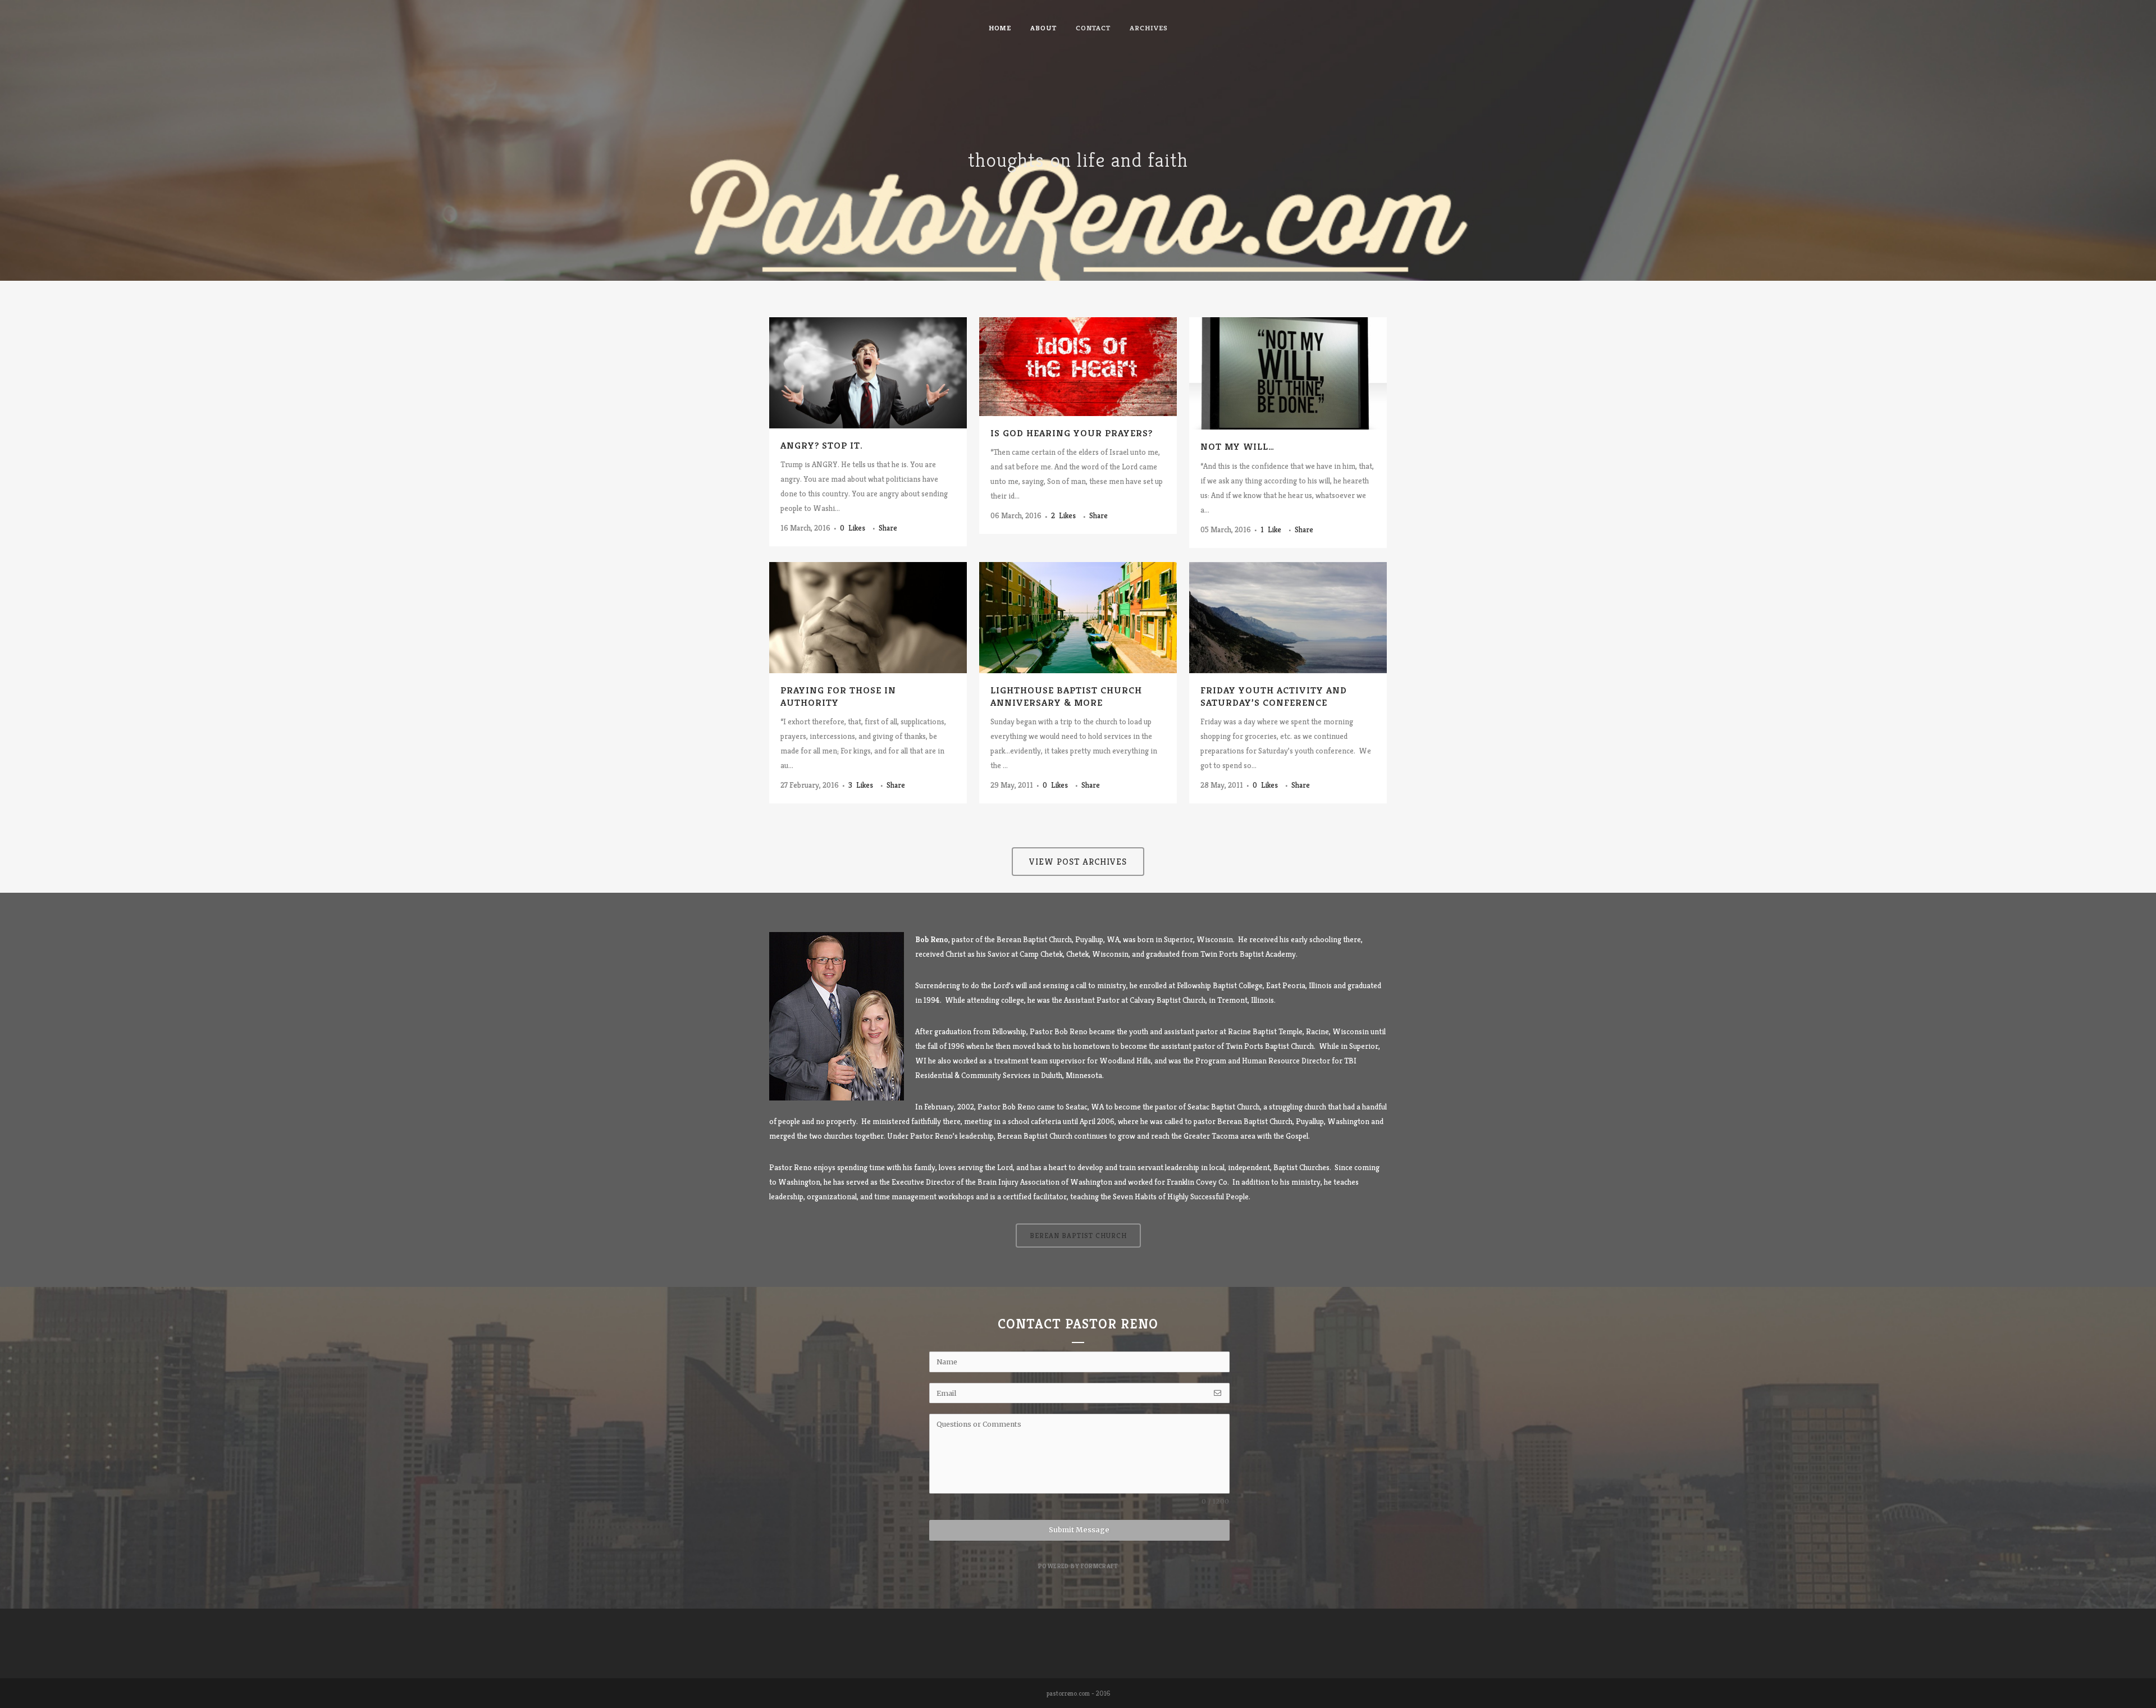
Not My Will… (1237, 446)
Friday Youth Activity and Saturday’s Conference (1274, 696)
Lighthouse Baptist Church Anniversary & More (1066, 696)
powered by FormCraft (1078, 1566)
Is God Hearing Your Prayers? (1072, 433)
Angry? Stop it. (822, 445)
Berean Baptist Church (1255, 1121)
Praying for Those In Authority (838, 696)
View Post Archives (1078, 862)
